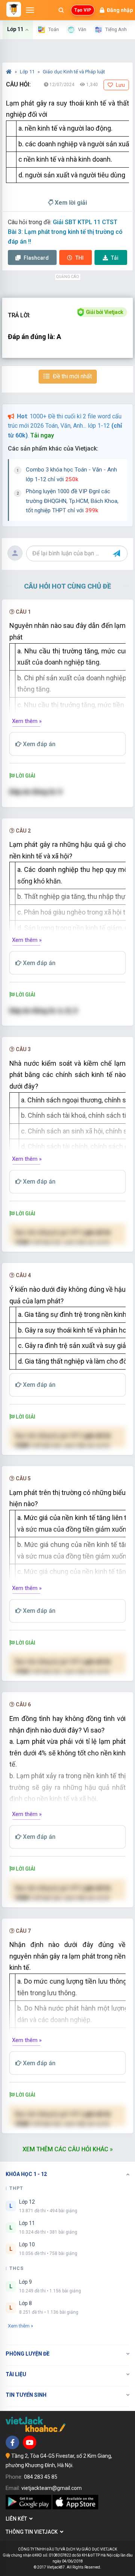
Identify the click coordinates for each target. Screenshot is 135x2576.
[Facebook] (12, 2442)
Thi (79, 258)
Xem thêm (19, 2326)
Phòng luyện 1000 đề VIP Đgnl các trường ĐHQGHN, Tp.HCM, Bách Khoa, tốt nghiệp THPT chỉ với (72, 501)
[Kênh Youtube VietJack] (30, 2442)
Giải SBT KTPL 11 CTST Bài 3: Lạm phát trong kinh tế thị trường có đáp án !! (65, 232)
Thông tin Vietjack (33, 2532)
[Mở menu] (30, 10)
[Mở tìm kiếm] (61, 10)
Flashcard (36, 258)
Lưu (120, 85)
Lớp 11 (28, 72)
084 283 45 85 (41, 2477)
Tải (115, 258)
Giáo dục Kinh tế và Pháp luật (74, 72)
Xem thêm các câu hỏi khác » (68, 2149)
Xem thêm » (27, 721)
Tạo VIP (83, 10)
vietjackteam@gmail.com (52, 2488)
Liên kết (17, 2519)
